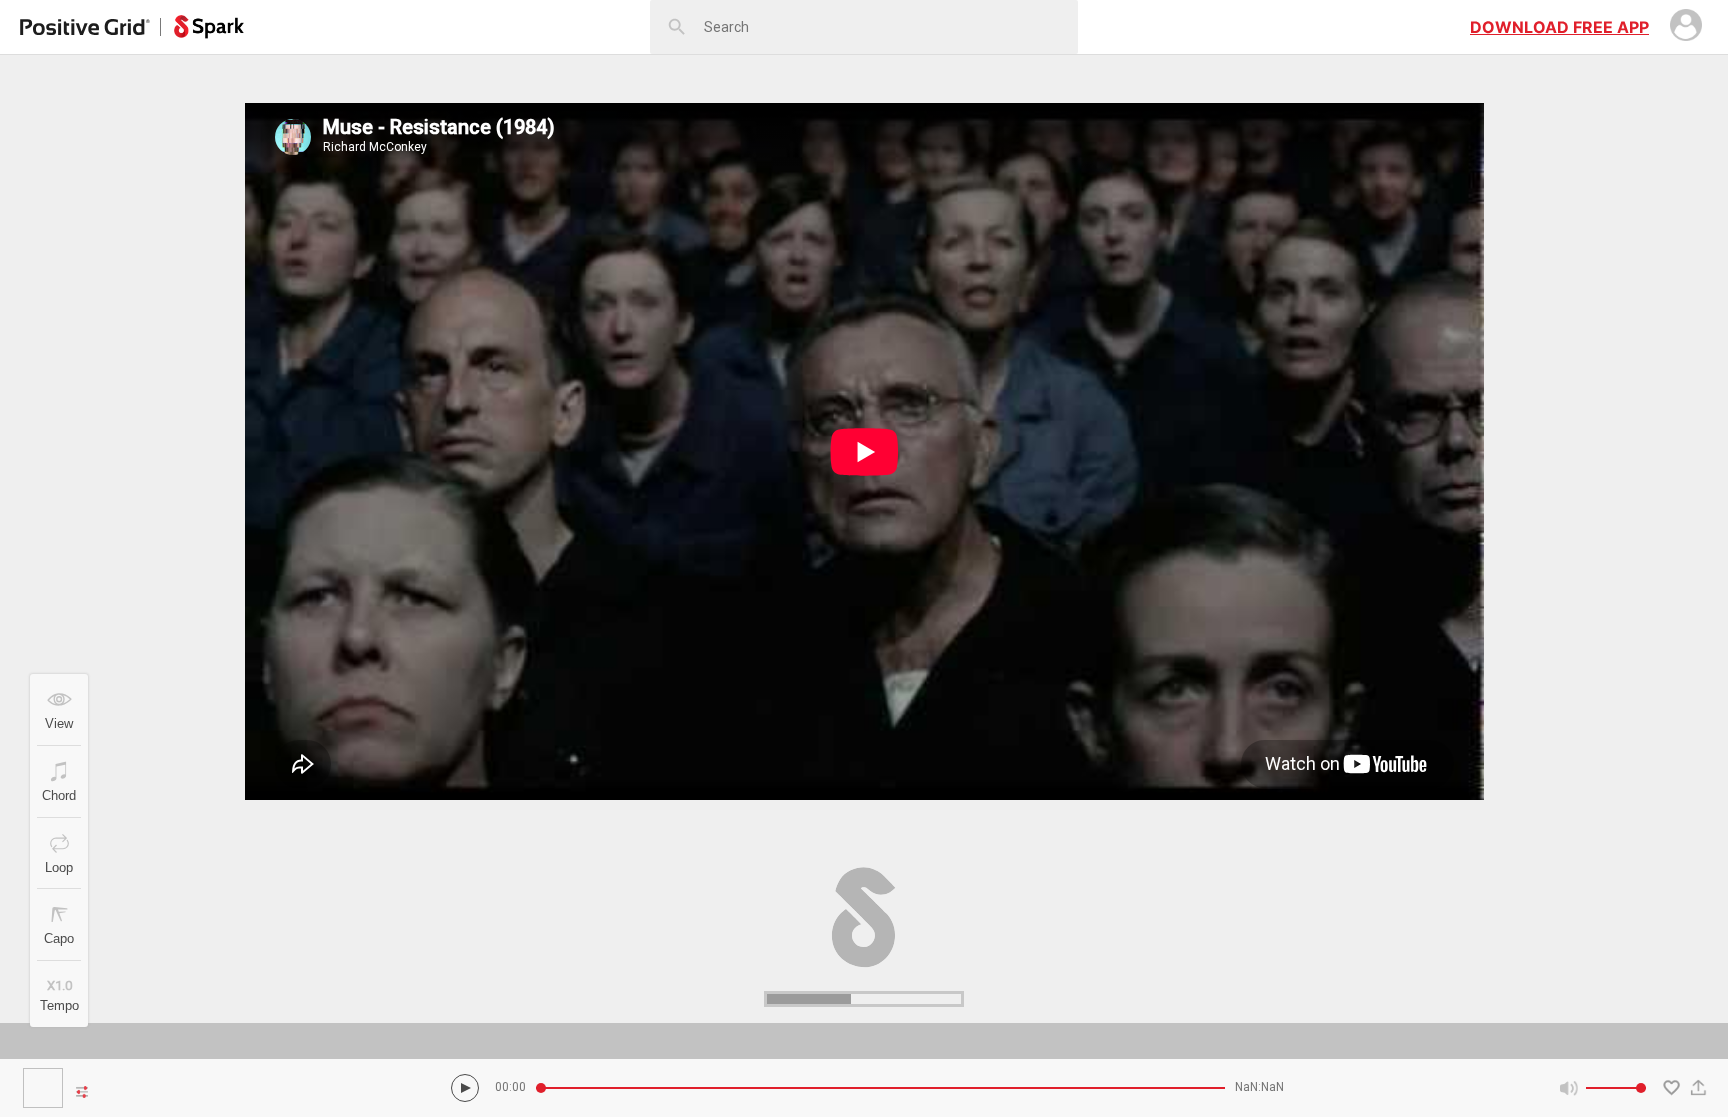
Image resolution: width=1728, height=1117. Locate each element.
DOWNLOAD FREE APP (1559, 27)
